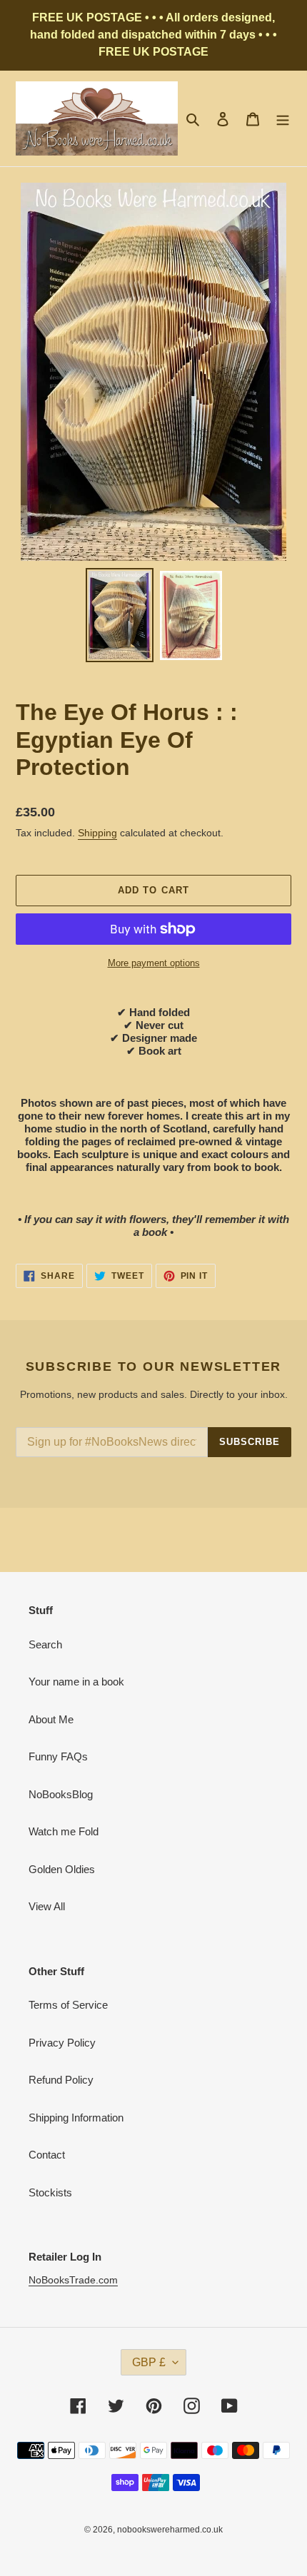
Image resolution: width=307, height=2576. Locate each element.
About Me (51, 1719)
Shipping (97, 833)
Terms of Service (68, 2005)
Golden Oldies (62, 1869)
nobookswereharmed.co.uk (170, 2530)
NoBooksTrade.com (73, 2280)
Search (45, 1644)
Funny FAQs (58, 1756)
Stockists (50, 2192)
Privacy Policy (62, 2043)
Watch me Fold (64, 1831)
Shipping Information (76, 2118)
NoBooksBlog (61, 1794)
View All (47, 1906)
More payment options (154, 963)
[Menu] (283, 119)
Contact (47, 2155)
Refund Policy (61, 2080)
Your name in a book (76, 1682)
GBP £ (149, 2362)
